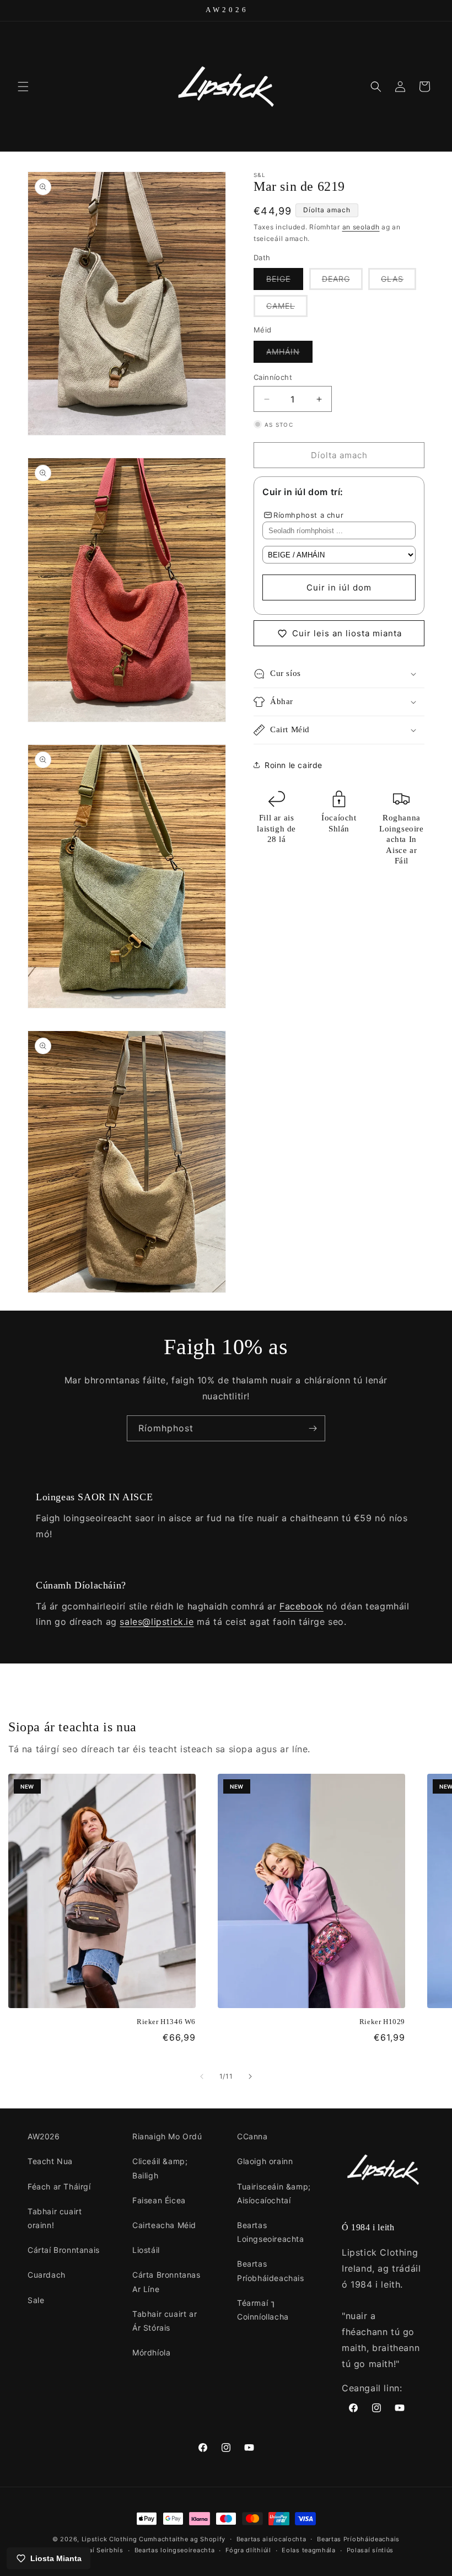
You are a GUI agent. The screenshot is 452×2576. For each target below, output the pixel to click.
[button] (23, 87)
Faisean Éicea (159, 2200)
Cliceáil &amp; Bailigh (160, 2168)
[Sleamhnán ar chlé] (202, 2076)
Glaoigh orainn (265, 2161)
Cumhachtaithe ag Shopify (182, 2539)
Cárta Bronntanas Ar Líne (166, 2282)
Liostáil (146, 2250)
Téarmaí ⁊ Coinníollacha (263, 2310)
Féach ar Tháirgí (59, 2186)
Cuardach (47, 2275)
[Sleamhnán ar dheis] (250, 2076)
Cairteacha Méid (164, 2225)
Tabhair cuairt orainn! (55, 2218)
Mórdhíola (151, 2352)
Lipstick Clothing (109, 2539)
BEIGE (285, 282)
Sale (36, 2300)
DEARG (342, 282)
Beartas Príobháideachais (271, 2271)
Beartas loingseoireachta (175, 2550)
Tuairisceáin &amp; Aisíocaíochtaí (274, 2193)
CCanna (252, 2136)
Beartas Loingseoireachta (271, 2232)
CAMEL (287, 309)
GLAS (399, 282)
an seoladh (361, 227)
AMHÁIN (289, 355)
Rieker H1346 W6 (166, 2022)
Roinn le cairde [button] (294, 765)
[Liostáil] (313, 1428)
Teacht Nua (50, 2161)
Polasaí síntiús (370, 2550)
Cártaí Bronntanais (64, 2250)
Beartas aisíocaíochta (271, 2539)
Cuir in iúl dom (339, 587)
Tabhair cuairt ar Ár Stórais (165, 2321)
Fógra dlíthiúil (248, 2550)
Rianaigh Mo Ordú (167, 2136)
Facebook (302, 1606)
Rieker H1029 (382, 2022)
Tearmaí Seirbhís (96, 2550)
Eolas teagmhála (309, 2550)
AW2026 (44, 2136)
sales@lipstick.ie (157, 1622)
